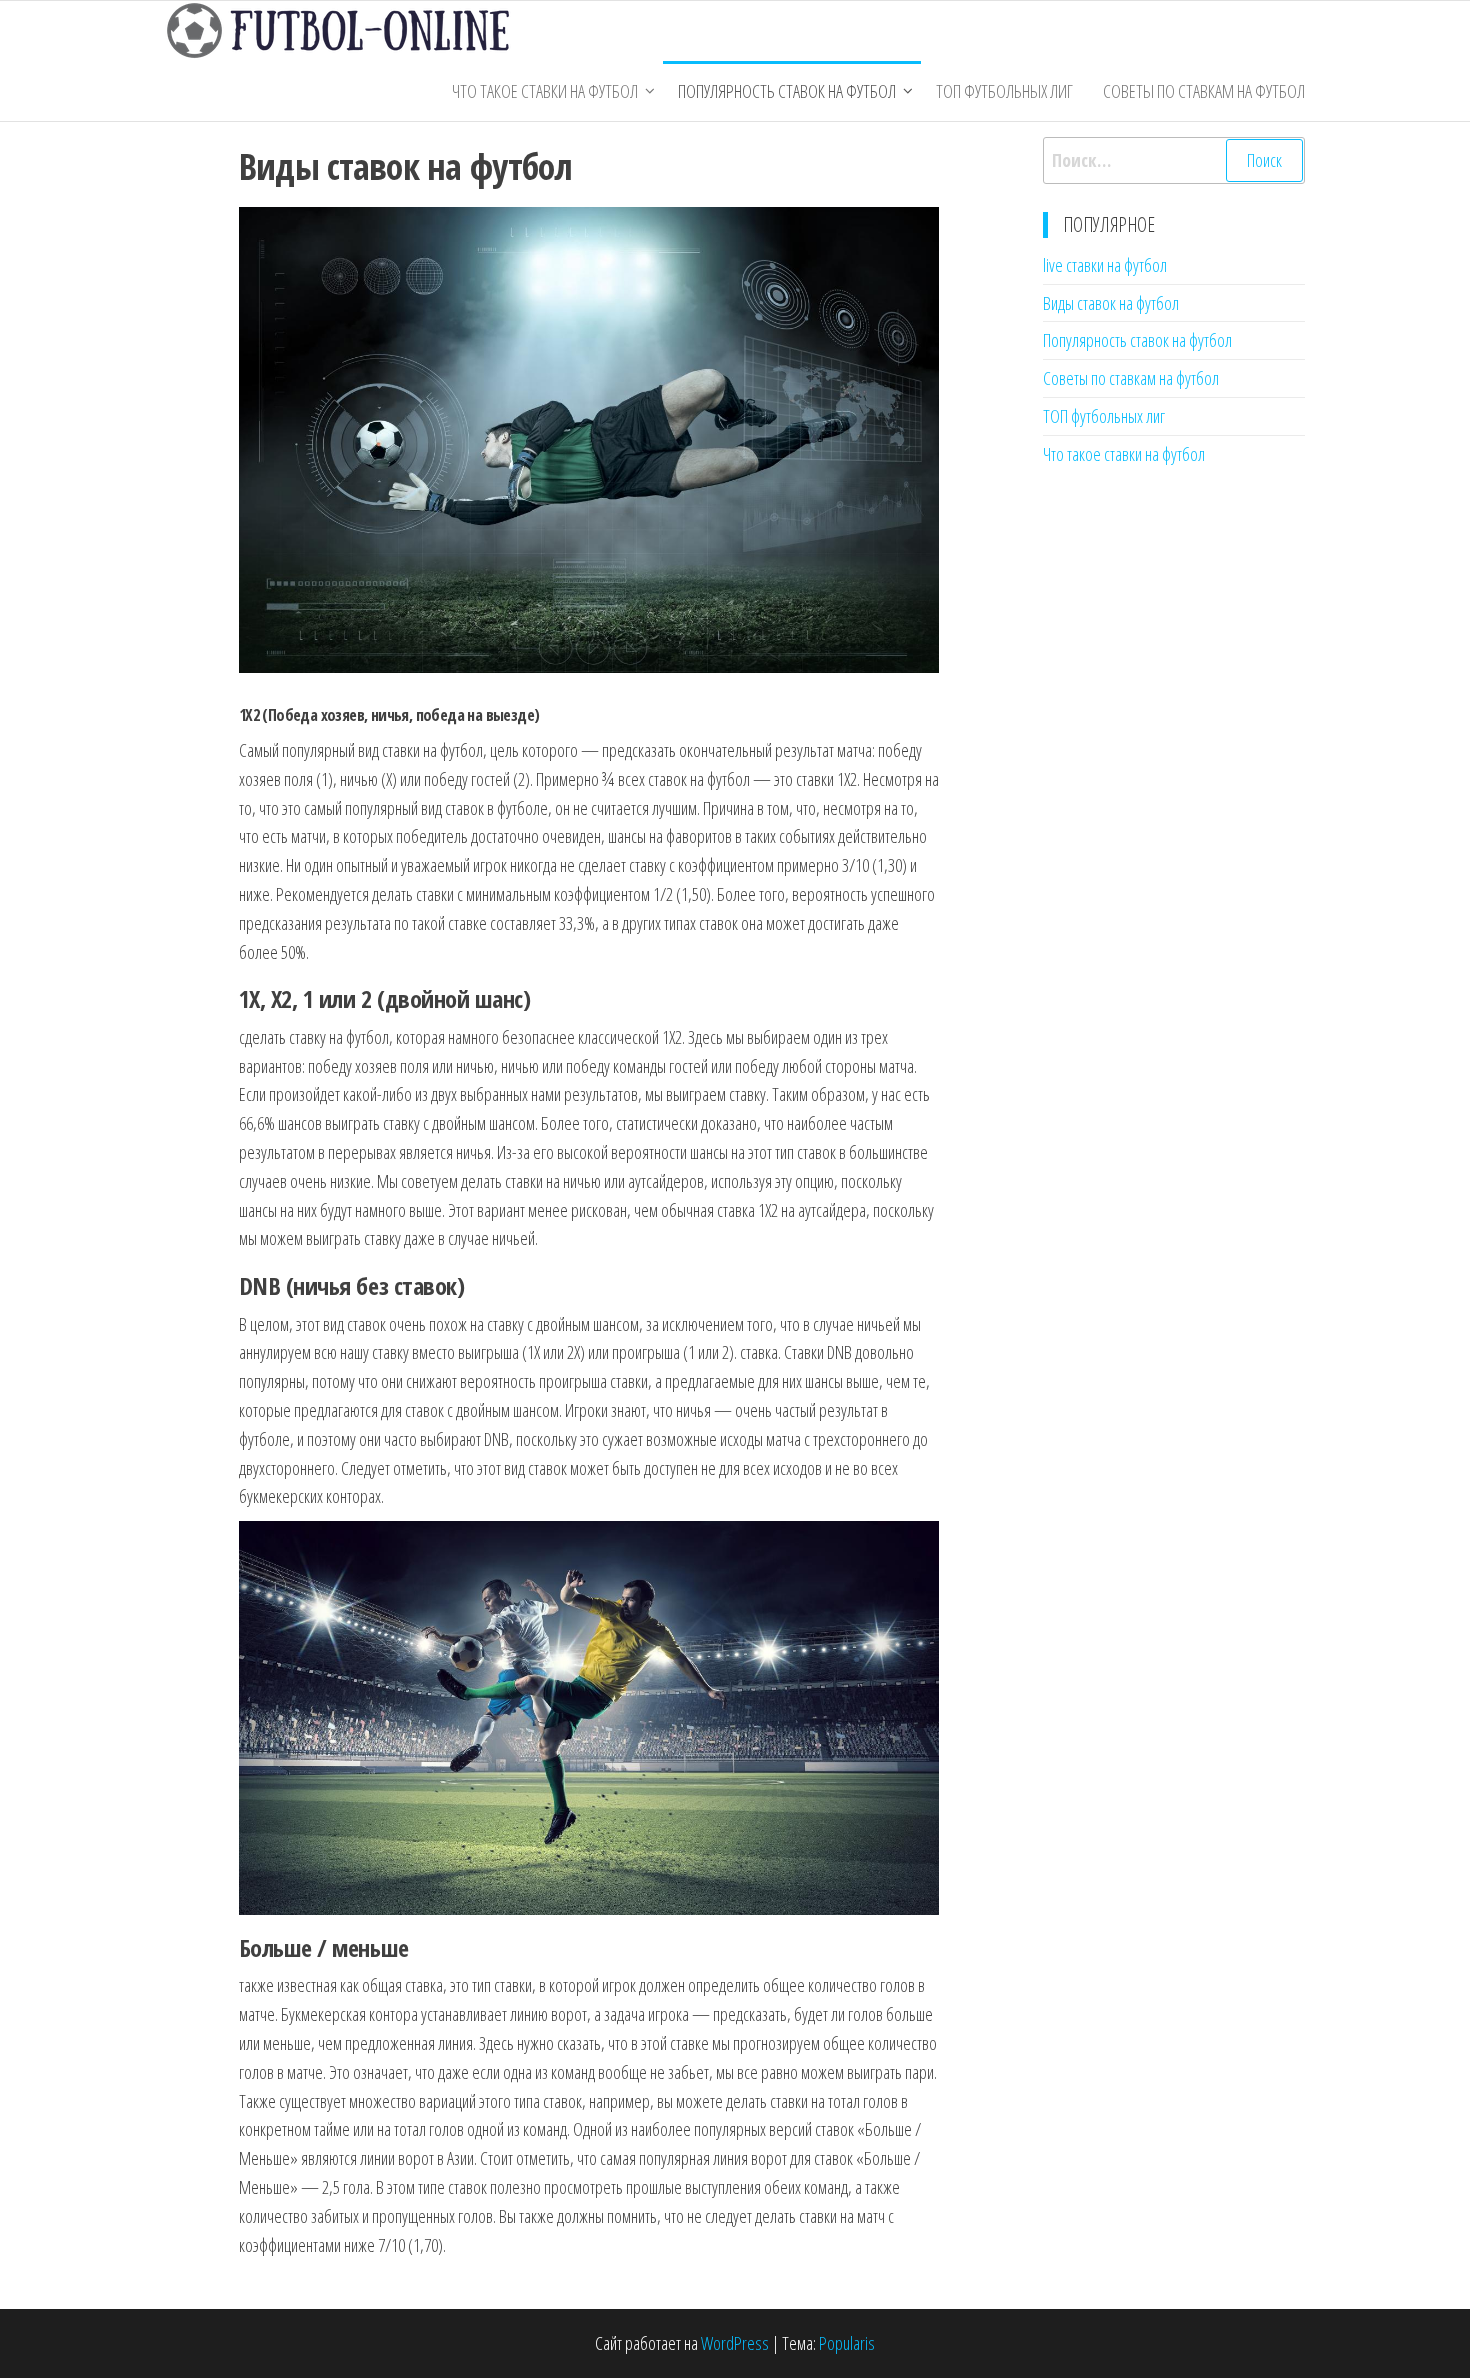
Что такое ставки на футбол (545, 91)
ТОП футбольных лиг (1004, 91)
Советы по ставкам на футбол (1204, 91)
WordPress (735, 2343)
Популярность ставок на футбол (787, 91)
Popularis (847, 2343)
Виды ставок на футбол (1111, 303)
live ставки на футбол (1105, 265)
